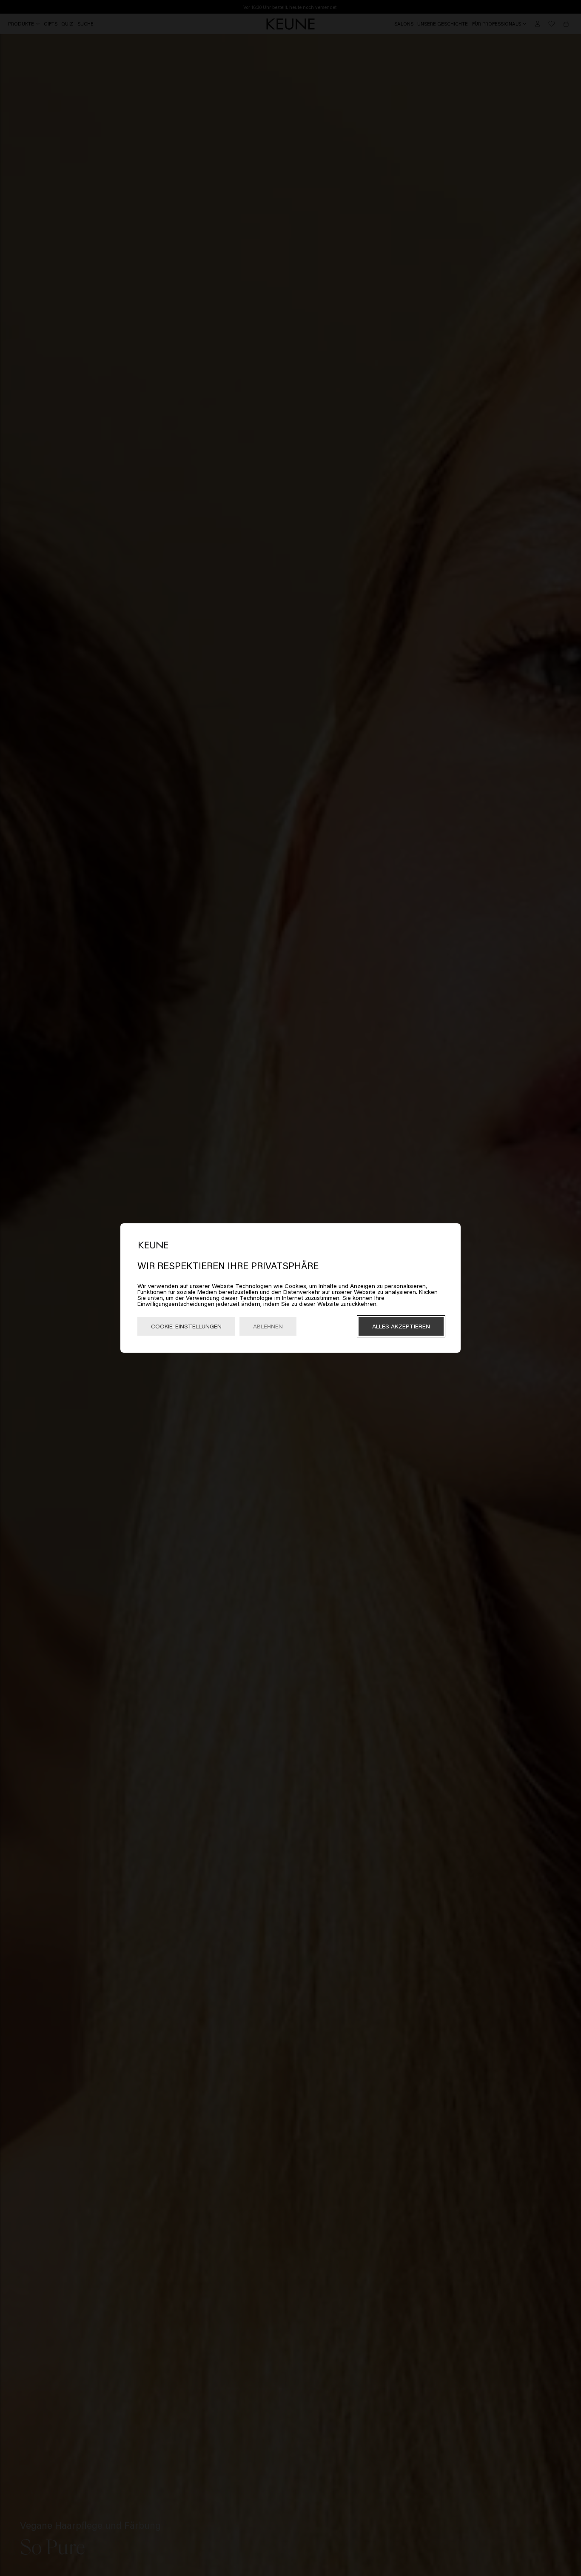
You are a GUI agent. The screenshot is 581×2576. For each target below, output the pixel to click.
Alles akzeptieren (401, 1326)
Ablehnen (268, 1326)
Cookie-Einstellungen (186, 1326)
